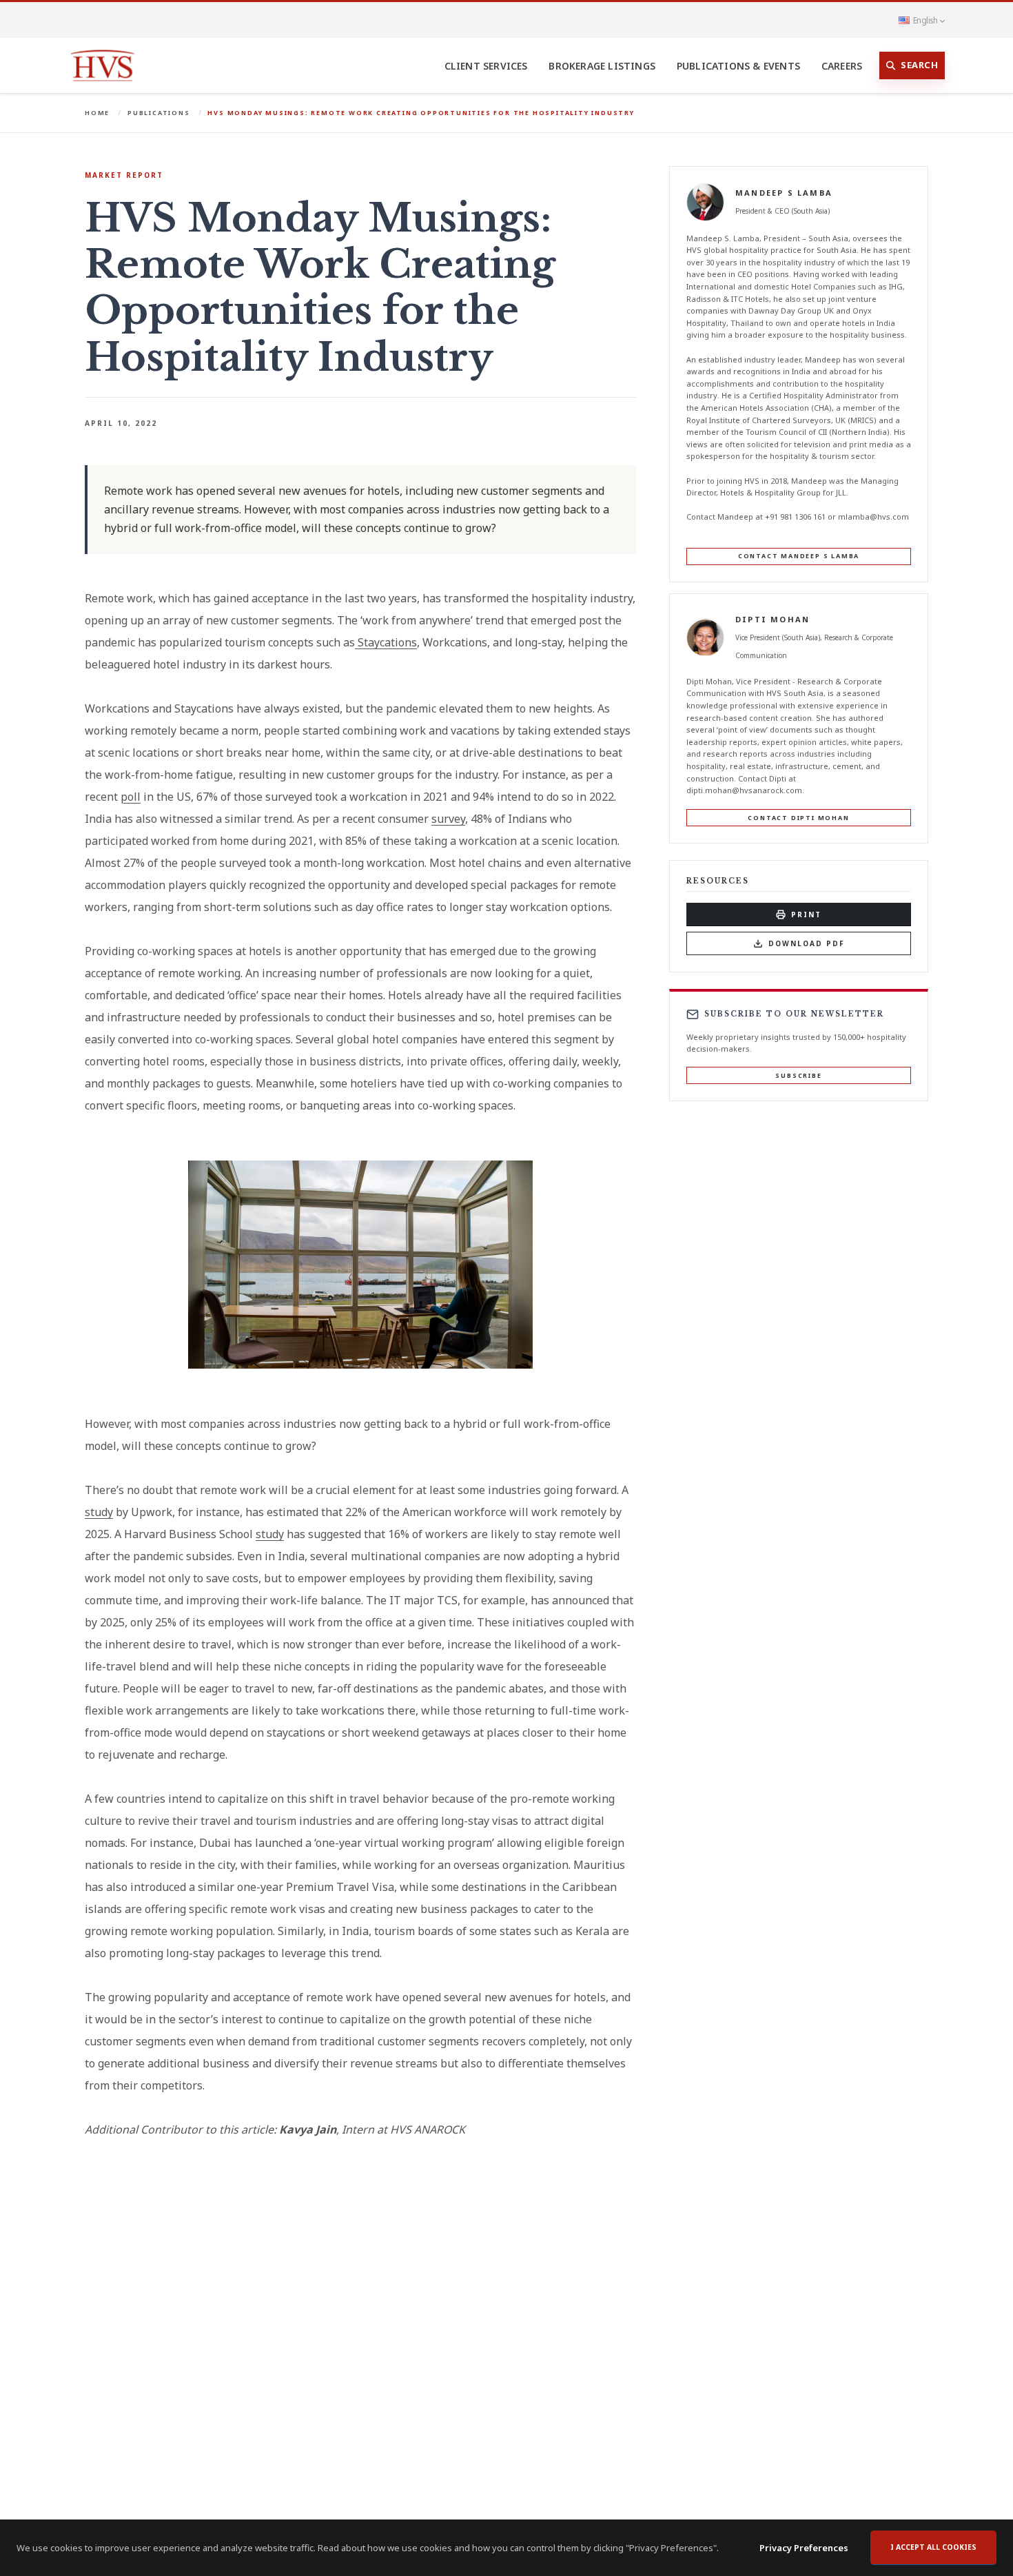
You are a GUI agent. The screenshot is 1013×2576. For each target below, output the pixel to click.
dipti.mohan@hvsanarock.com (744, 790)
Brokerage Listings (602, 66)
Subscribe (798, 1075)
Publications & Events (738, 66)
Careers (842, 66)
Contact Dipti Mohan (798, 818)
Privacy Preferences (804, 2548)
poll (131, 797)
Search (919, 65)
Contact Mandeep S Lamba (799, 556)
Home (97, 113)
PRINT (806, 914)
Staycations (386, 642)
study (99, 1512)
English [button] (925, 20)
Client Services (486, 66)
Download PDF (807, 943)
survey (448, 819)
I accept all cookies (933, 2547)
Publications (159, 113)
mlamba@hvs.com (873, 517)
